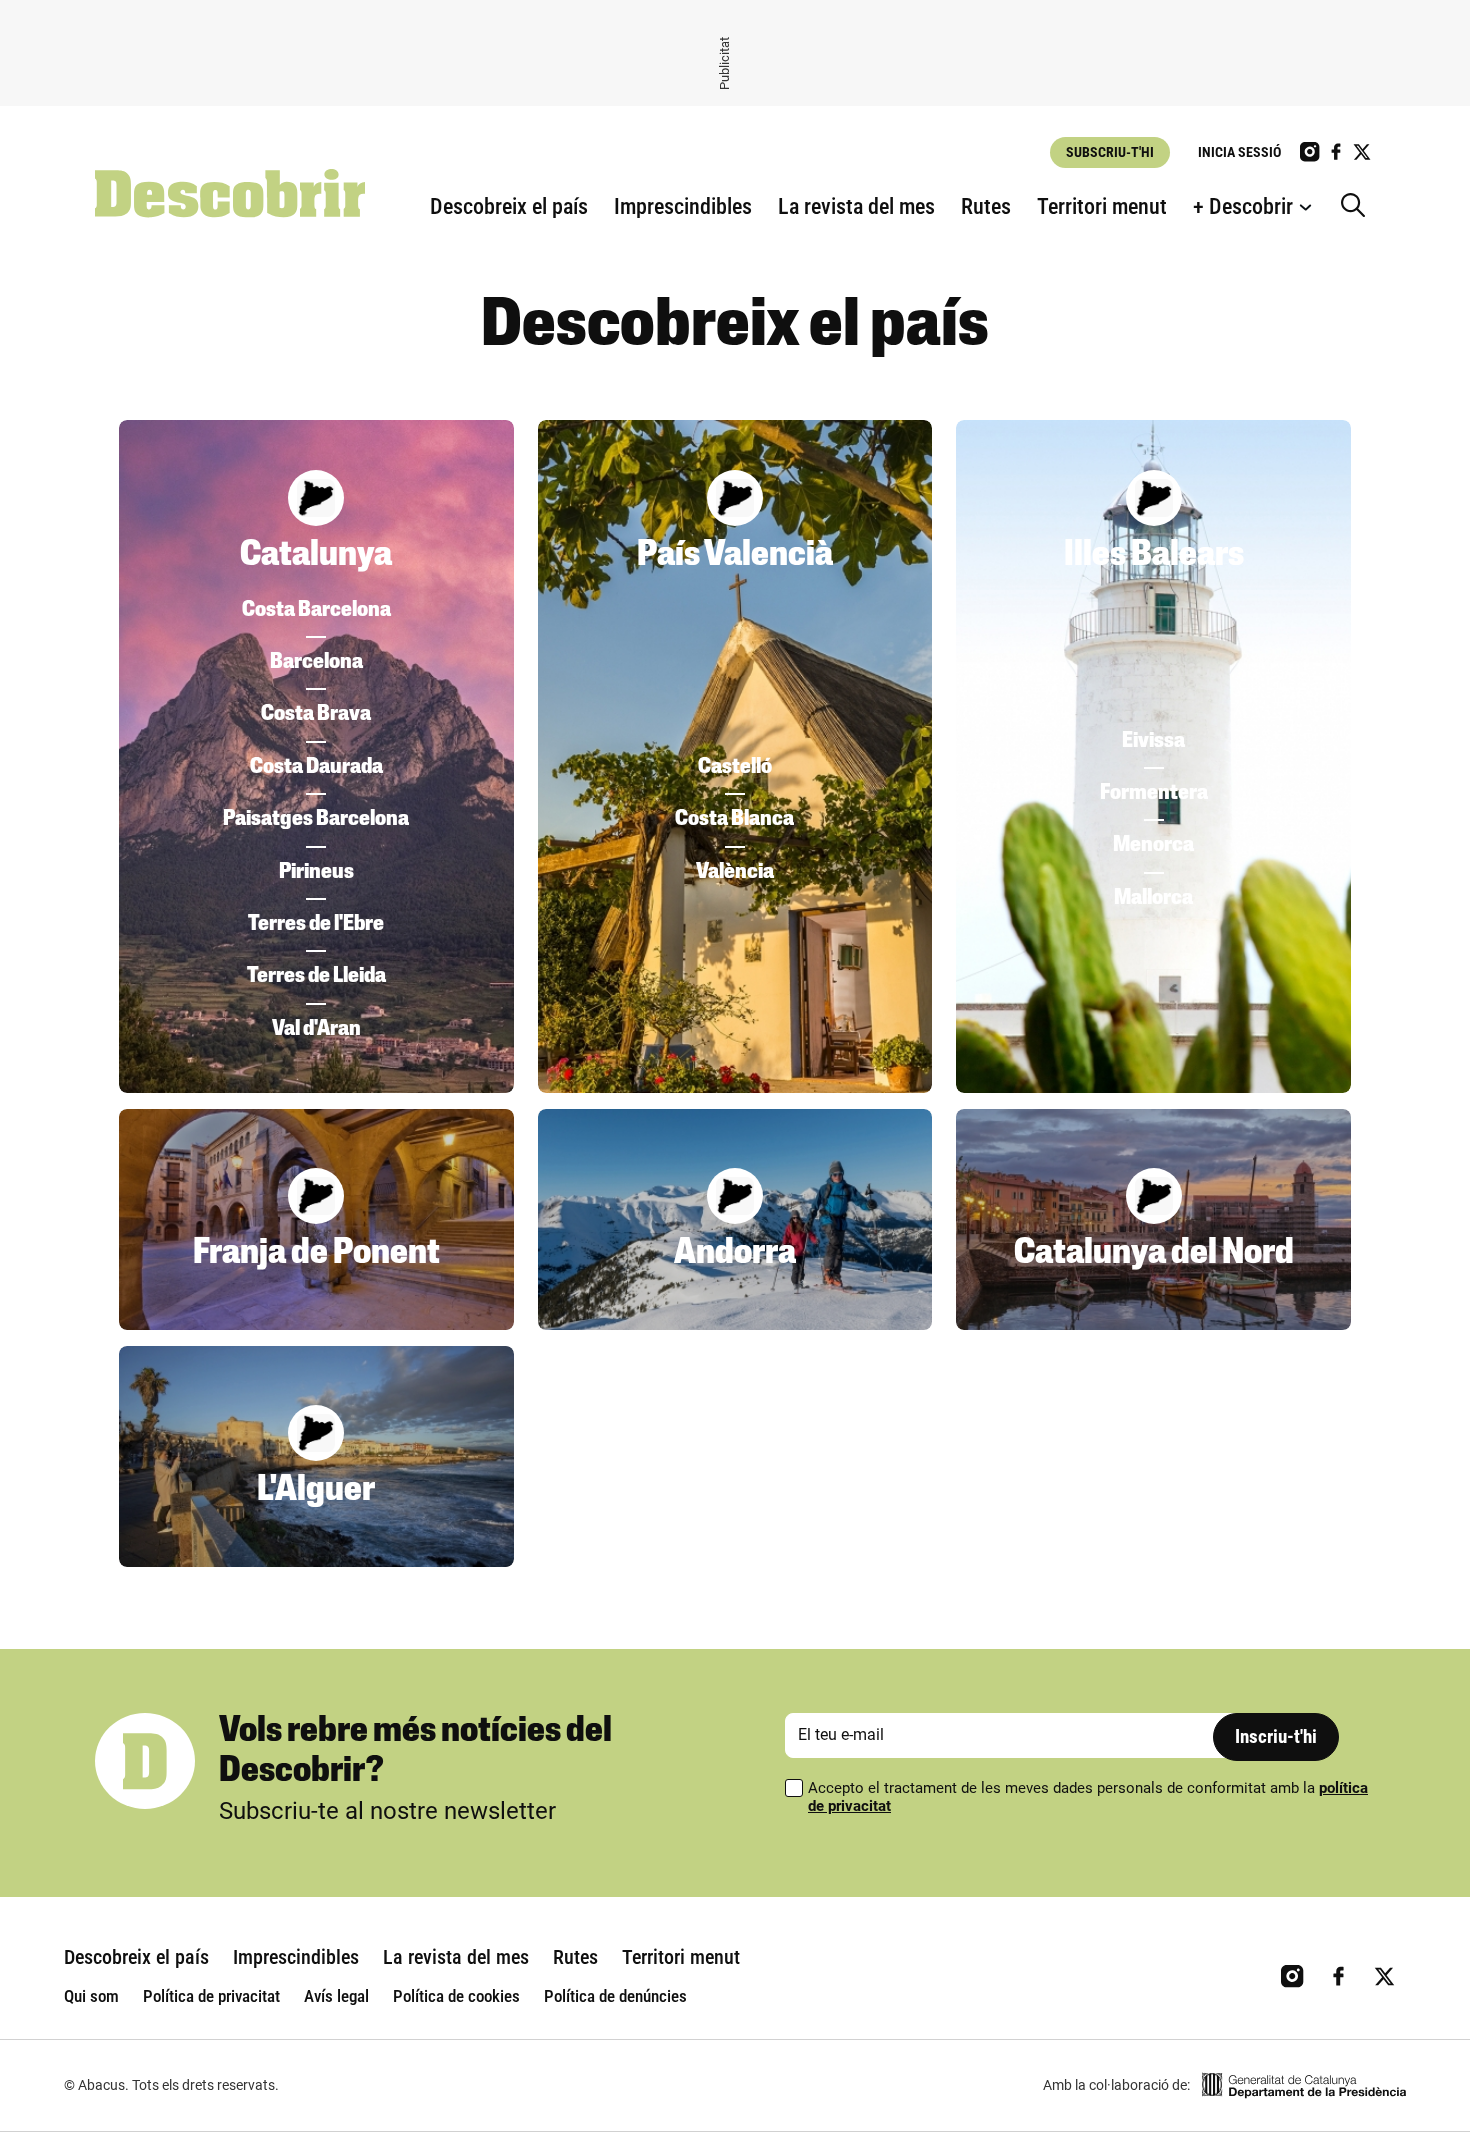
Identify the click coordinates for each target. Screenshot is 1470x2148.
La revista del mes (856, 206)
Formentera (1154, 793)
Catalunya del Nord (1154, 1254)
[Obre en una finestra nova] (1304, 2085)
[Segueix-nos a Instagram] (1310, 152)
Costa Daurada (316, 767)
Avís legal (336, 1996)
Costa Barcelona (316, 610)
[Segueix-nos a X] (1362, 152)
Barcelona (316, 662)
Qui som (91, 1996)
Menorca (1153, 845)
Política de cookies (456, 1996)
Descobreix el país (509, 206)
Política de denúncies (615, 1996)
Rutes (986, 206)
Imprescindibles (683, 206)
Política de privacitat (211, 1996)
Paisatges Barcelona (316, 819)
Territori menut (1102, 206)
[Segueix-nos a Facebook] (1336, 152)
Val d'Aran (316, 1029)
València (735, 872)
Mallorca (1153, 898)
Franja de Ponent (316, 1254)
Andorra (735, 1254)
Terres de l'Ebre (316, 924)
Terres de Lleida (316, 976)
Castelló (735, 767)
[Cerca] (1358, 207)
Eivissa (1153, 741)
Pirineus (316, 872)
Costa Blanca (734, 819)
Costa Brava (316, 714)
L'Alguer (316, 1491)
